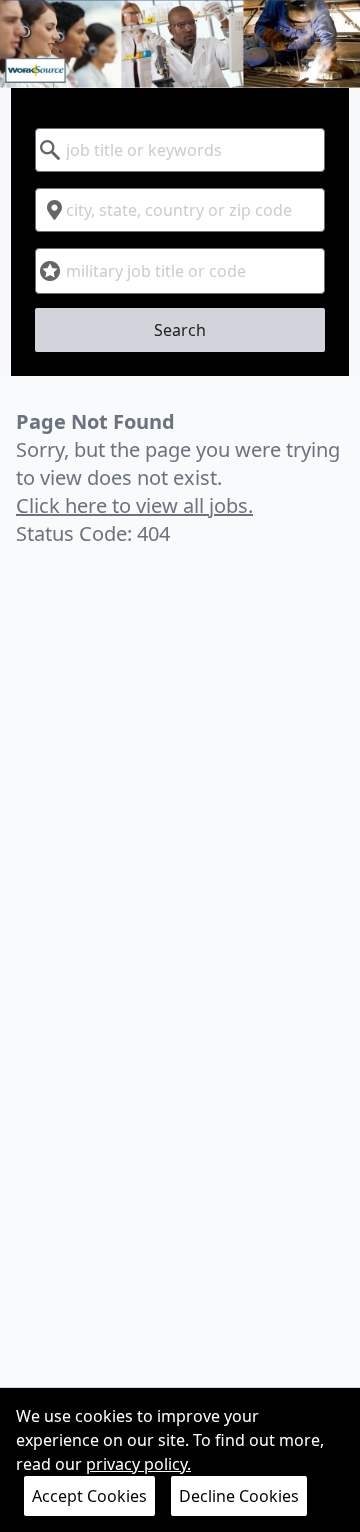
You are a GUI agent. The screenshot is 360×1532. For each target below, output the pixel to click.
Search (180, 330)
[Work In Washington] (180, 44)
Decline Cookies (239, 1496)
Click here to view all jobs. (134, 505)
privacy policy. (138, 1464)
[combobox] (180, 150)
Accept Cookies (89, 1496)
